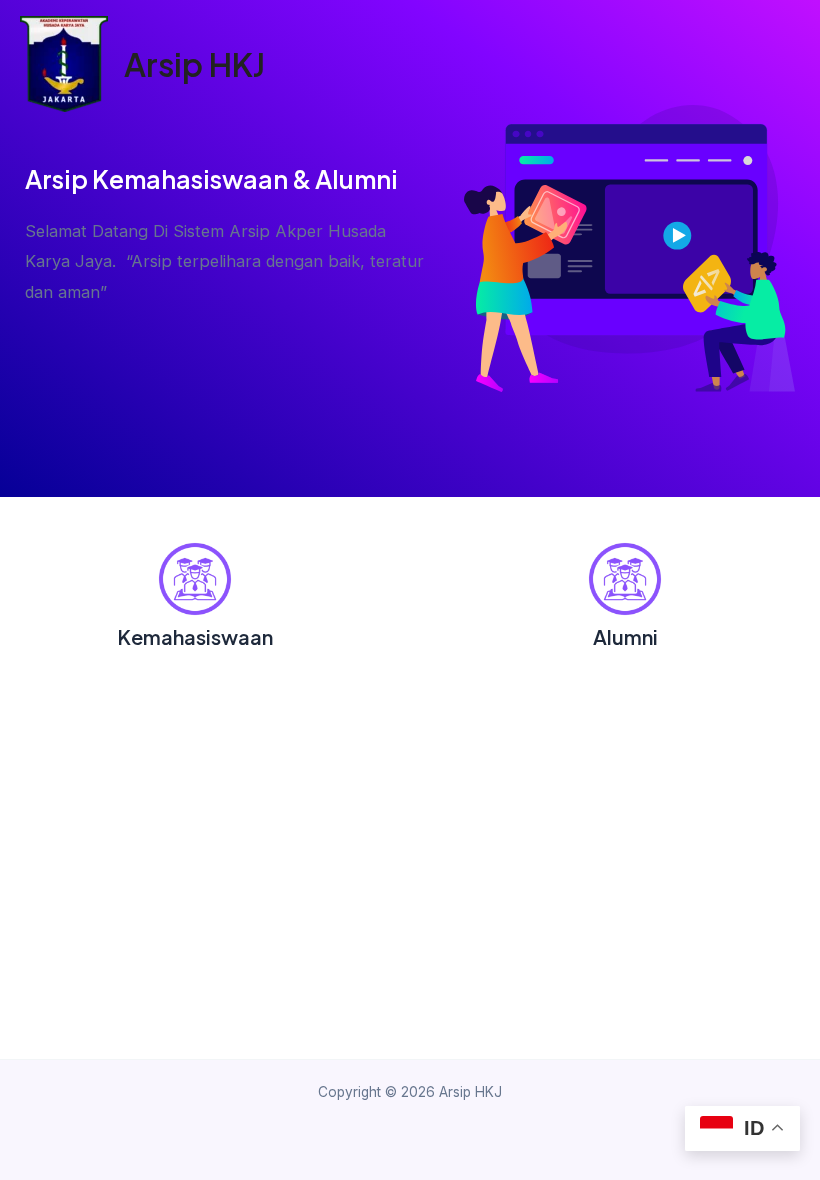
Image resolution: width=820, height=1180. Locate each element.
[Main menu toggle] (787, 64)
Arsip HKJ (194, 64)
